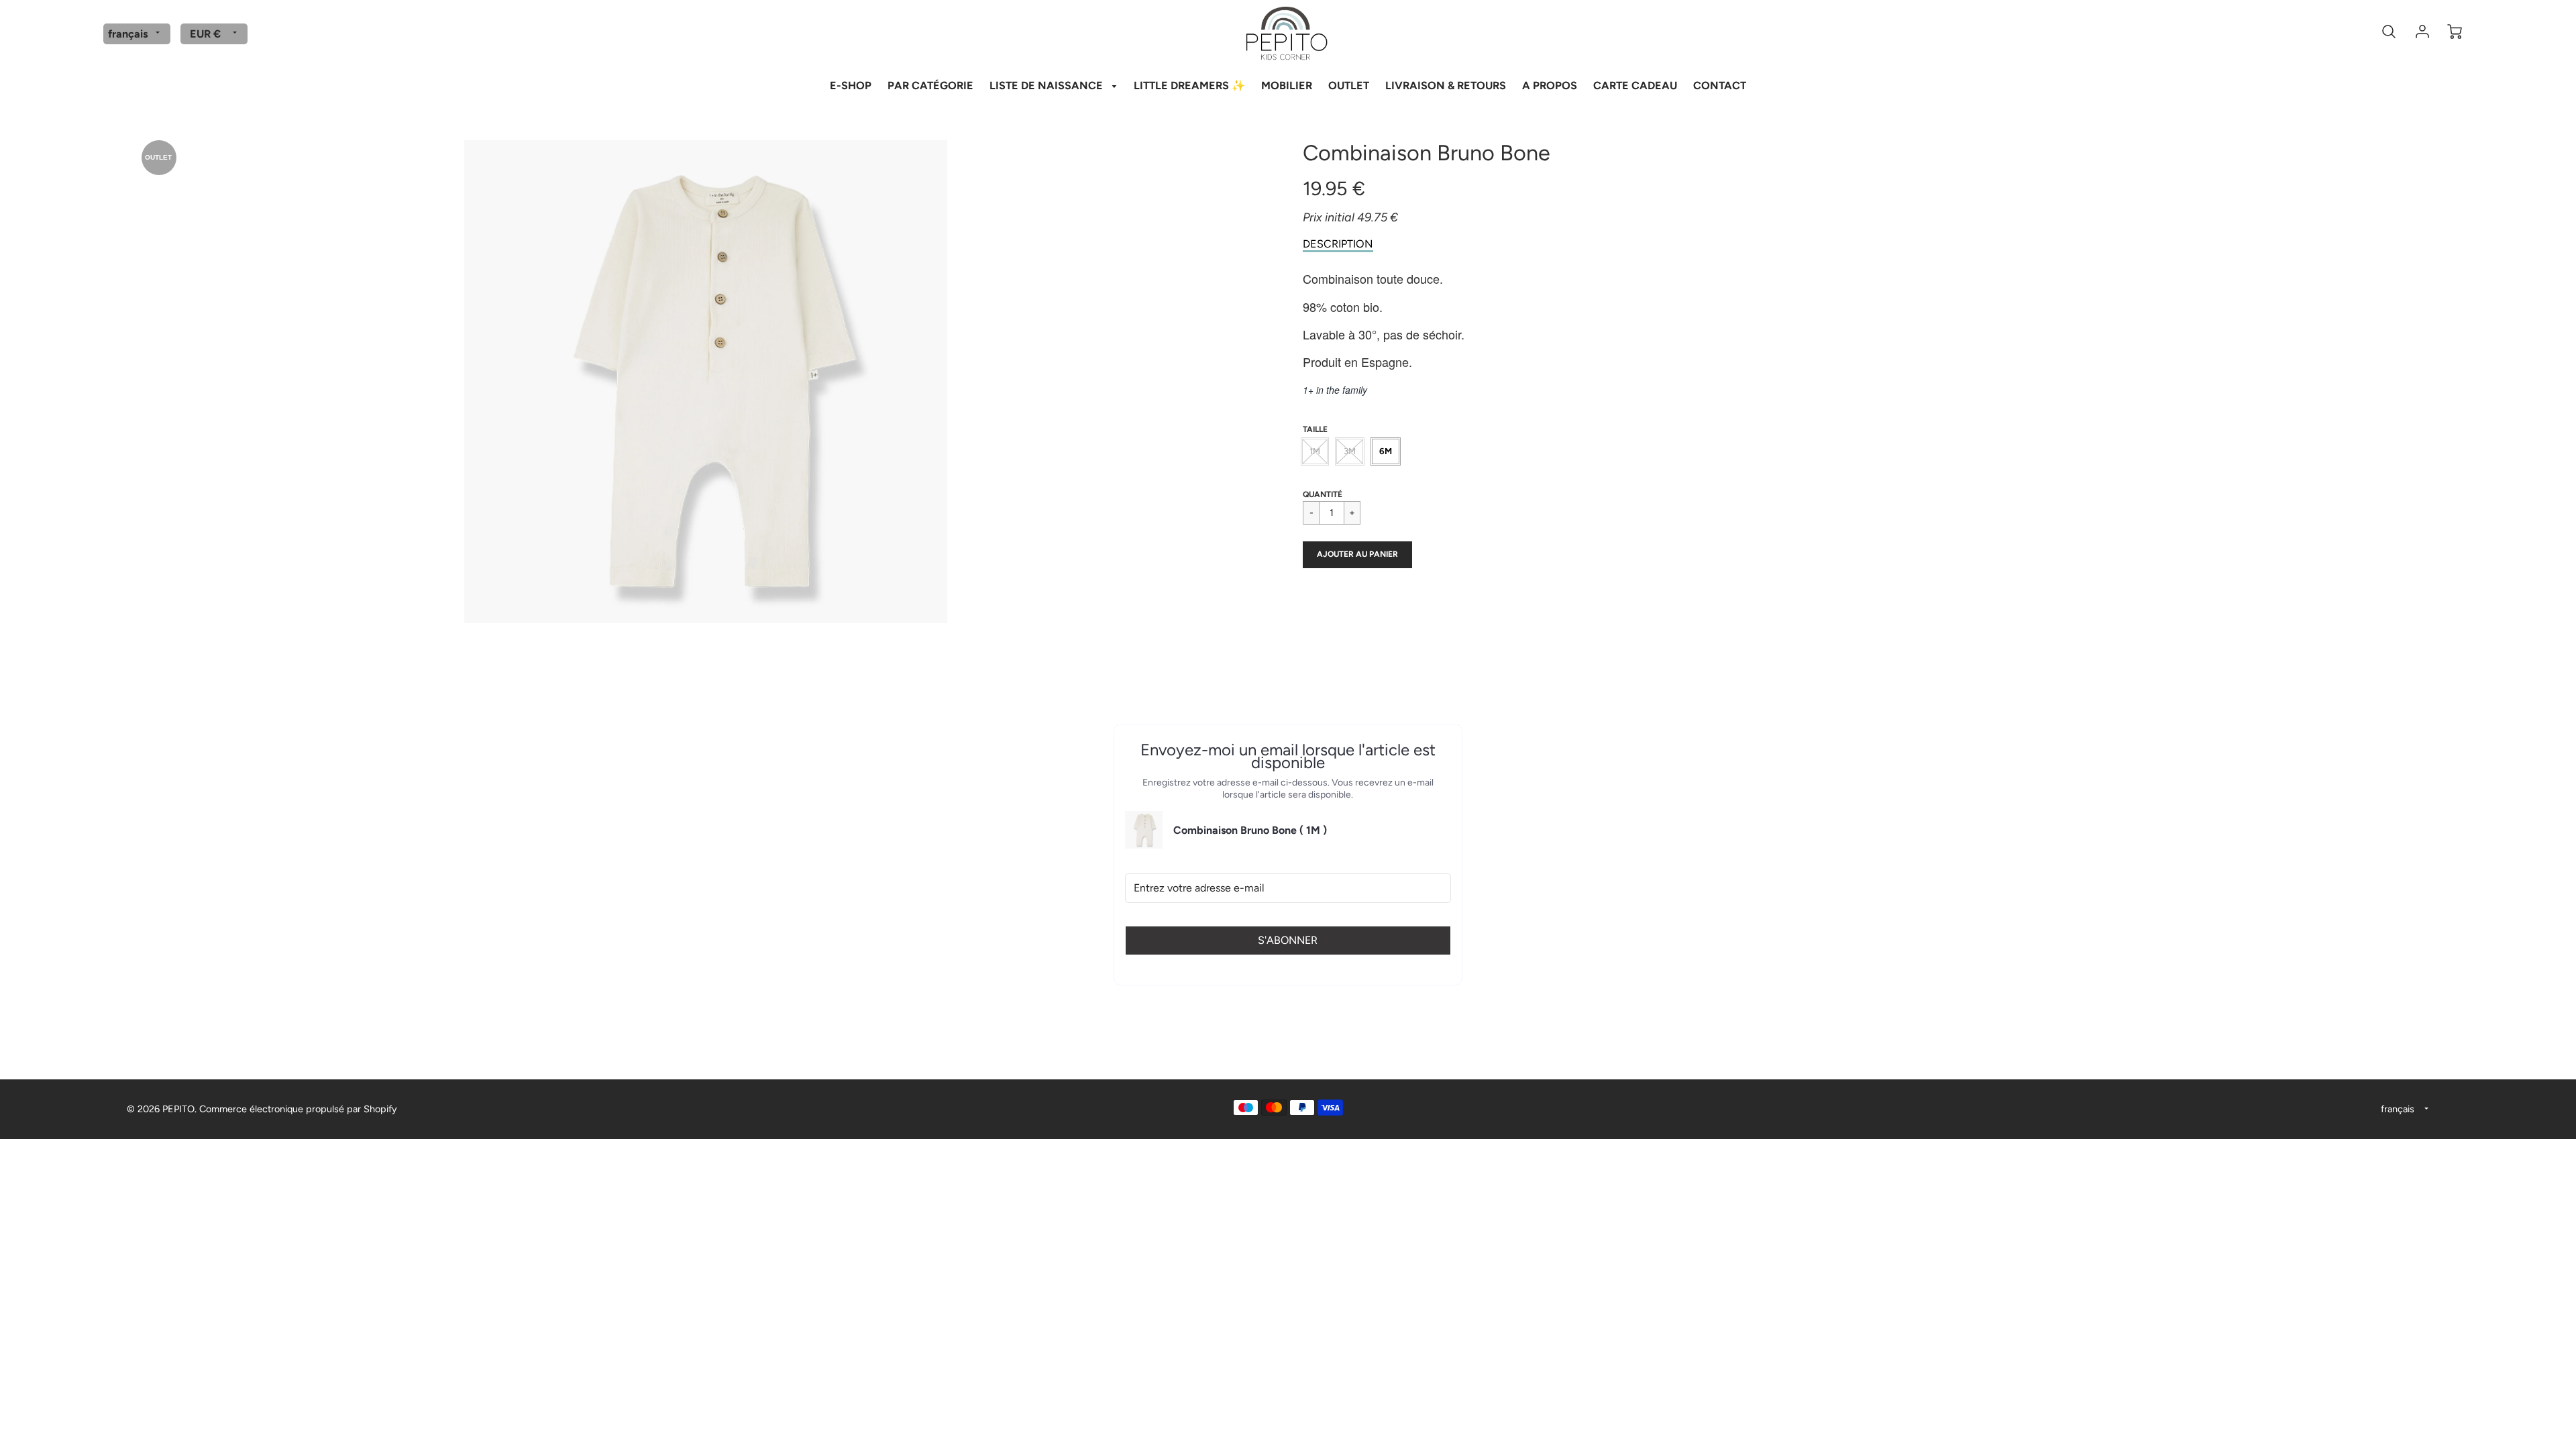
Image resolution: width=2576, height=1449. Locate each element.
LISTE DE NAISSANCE (1048, 86)
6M (1386, 451)
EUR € (205, 34)
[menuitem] (851, 85)
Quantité (1323, 494)
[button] (1357, 555)
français (128, 34)
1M (1315, 451)
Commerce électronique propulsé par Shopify (298, 1109)
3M (1350, 451)
